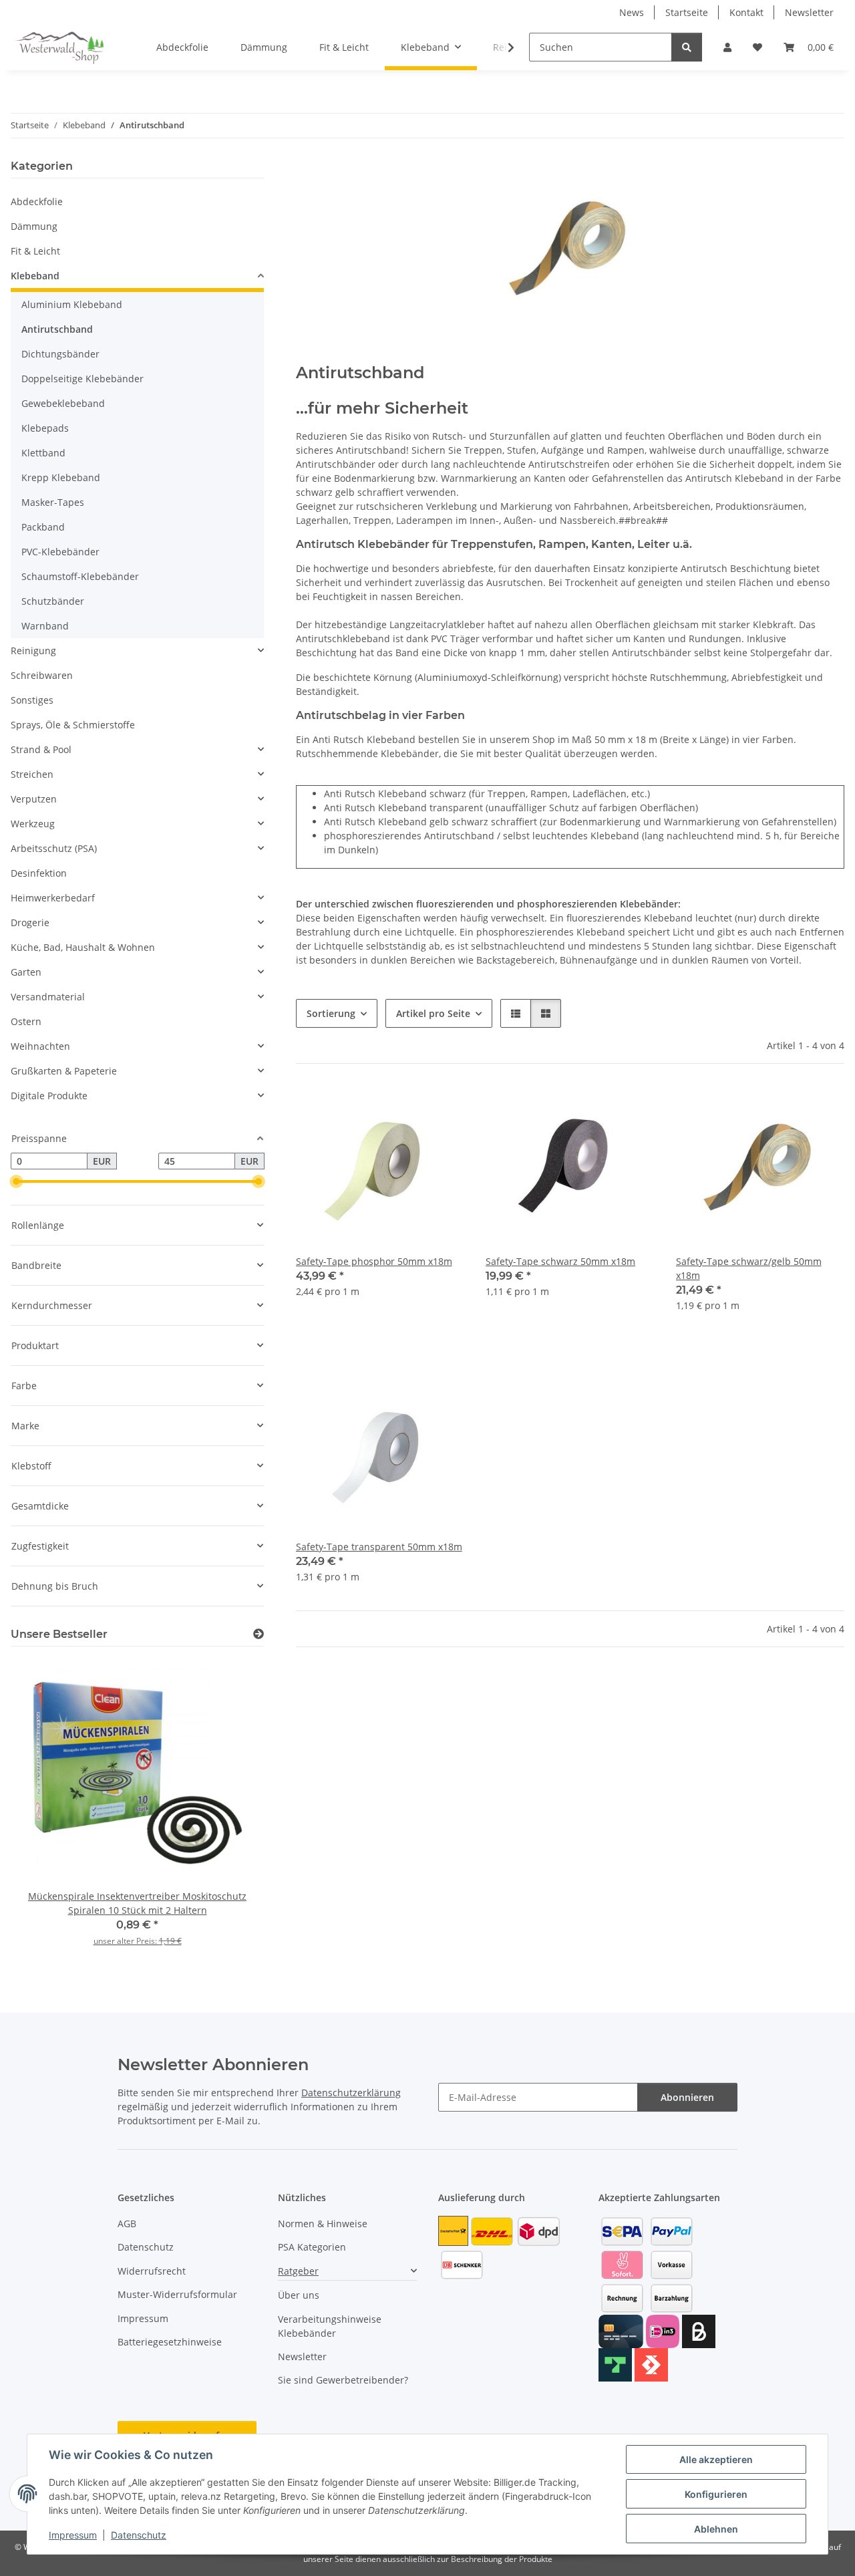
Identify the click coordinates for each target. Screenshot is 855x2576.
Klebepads (45, 428)
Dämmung (34, 226)
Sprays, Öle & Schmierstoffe (73, 725)
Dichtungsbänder (60, 354)
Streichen (32, 774)
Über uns (299, 2295)
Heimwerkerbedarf (53, 898)
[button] (727, 47)
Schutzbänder (53, 601)
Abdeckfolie (37, 201)
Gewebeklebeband (63, 403)
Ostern (26, 1021)
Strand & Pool (41, 749)
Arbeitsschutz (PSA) (54, 848)
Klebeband (35, 276)
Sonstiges (32, 700)
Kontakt (746, 12)
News (632, 12)
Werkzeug (33, 824)
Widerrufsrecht (152, 2271)
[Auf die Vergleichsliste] (407, 1108)
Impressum (73, 2535)
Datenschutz (139, 2535)
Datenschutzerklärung (351, 2093)
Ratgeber (298, 2271)
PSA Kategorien (312, 2247)
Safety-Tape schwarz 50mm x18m (560, 1261)
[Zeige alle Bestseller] (259, 1634)
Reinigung (33, 651)
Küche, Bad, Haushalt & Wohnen (83, 947)
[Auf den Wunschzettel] (442, 1108)
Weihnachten (40, 1046)
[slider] (16, 1182)
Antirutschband (57, 329)
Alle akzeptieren (716, 2459)
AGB (127, 2224)
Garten (26, 972)
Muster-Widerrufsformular (177, 2294)
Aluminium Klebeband (72, 304)
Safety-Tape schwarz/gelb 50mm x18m (749, 1268)
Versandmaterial (48, 997)
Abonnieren (687, 2097)
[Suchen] (687, 47)
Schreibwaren (42, 675)
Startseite (687, 12)
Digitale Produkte (49, 1096)
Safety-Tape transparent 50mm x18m (379, 1547)
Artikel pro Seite (433, 1013)
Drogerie (30, 922)
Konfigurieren (716, 2494)
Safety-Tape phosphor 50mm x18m (374, 1261)
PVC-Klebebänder (60, 552)
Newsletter (809, 12)
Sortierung (331, 1013)
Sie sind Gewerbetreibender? (343, 2380)
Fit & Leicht (35, 251)
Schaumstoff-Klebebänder (80, 576)
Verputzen (34, 799)
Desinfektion (39, 873)
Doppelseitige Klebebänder (82, 379)
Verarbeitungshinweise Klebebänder (330, 2326)
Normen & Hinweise (323, 2224)
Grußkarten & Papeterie (64, 1071)
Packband (43, 527)
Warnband (45, 626)
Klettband (43, 453)
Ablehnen (716, 2529)
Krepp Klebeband (61, 477)
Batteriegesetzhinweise (170, 2342)
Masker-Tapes (53, 502)
